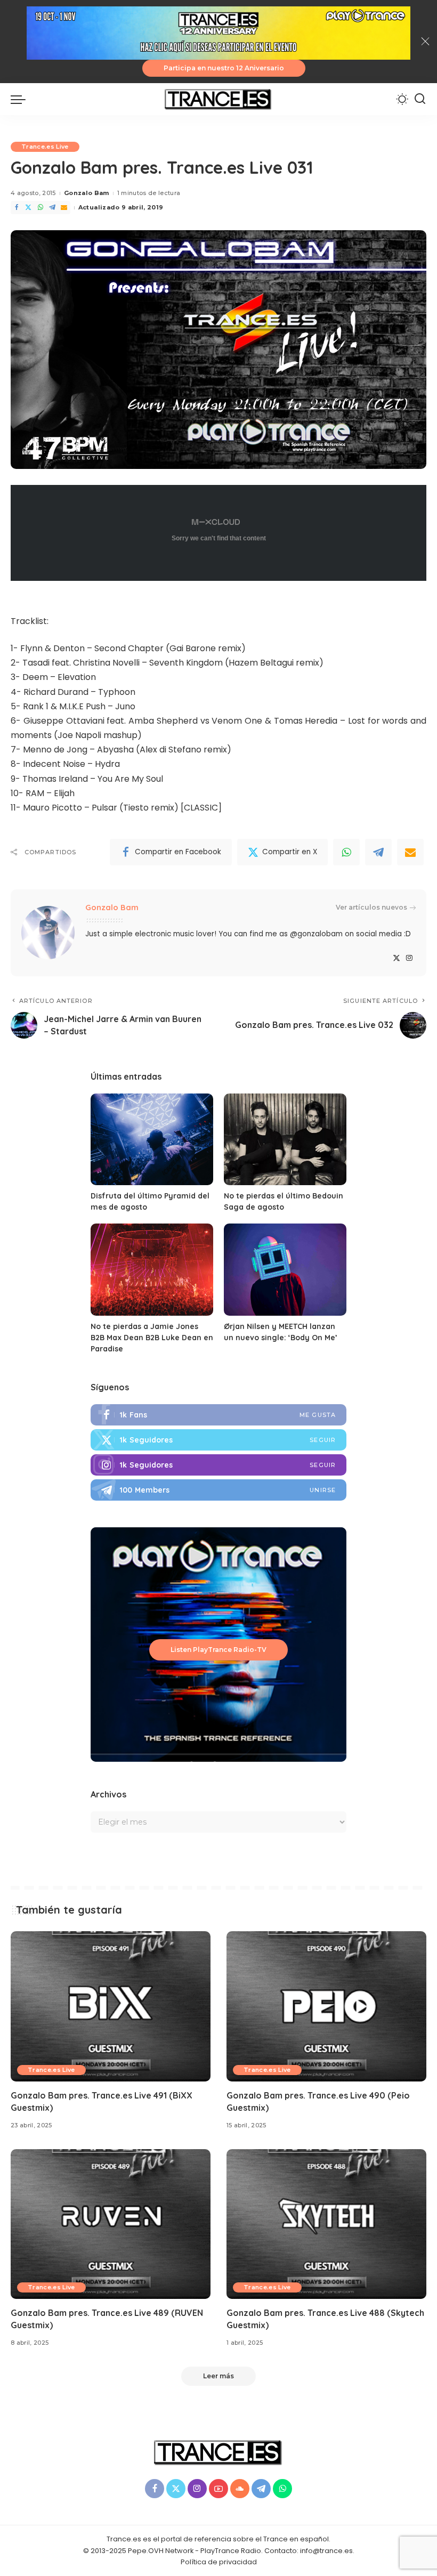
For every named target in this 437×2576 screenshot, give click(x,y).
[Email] (64, 208)
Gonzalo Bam (87, 193)
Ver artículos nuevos (371, 907)
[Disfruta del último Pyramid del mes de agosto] (152, 1140)
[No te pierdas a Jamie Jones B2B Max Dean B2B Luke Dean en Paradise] (152, 1270)
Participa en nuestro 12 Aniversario (224, 68)
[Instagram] (409, 958)
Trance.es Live (45, 147)
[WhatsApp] (41, 208)
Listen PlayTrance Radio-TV (218, 1650)
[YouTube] (218, 2489)
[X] (396, 958)
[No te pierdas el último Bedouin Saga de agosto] (285, 1140)
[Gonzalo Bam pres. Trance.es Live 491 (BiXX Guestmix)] (111, 2006)
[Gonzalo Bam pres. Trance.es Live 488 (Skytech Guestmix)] (326, 2224)
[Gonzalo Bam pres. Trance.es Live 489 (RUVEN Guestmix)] (111, 2224)
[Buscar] (420, 99)
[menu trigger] (21, 99)
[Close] (425, 42)
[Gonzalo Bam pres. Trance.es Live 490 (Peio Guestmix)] (326, 2006)
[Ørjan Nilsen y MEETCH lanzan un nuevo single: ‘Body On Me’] (285, 1270)
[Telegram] (52, 208)
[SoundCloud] (240, 2489)
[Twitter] (28, 208)
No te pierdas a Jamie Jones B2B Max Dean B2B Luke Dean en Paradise (152, 1338)
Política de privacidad (219, 2562)
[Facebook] (17, 208)
